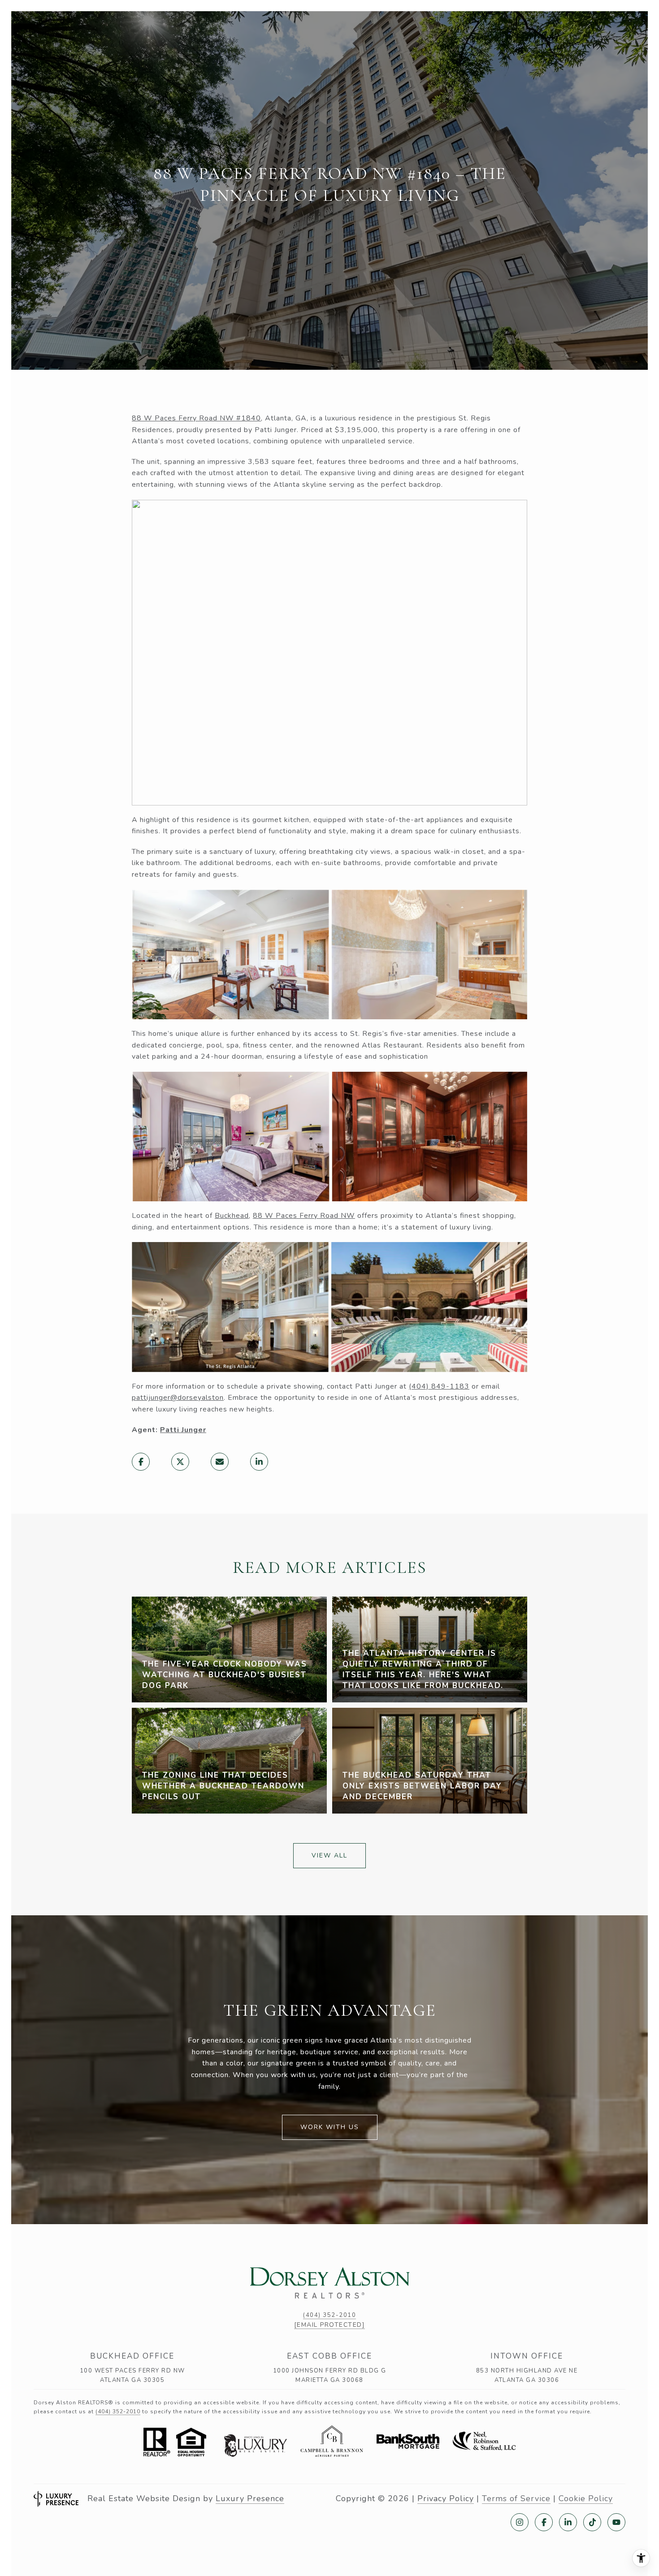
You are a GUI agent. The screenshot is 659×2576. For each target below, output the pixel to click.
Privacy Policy (446, 2498)
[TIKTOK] (592, 2522)
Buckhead (232, 1216)
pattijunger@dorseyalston (178, 1398)
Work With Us (330, 2127)
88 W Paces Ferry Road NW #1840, (197, 418)
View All (329, 1855)
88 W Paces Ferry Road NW (304, 1216)
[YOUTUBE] (616, 2522)
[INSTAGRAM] (520, 2522)
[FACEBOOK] (544, 2522)
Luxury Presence (250, 2498)
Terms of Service (516, 2498)
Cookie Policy (586, 2498)
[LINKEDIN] (568, 2522)
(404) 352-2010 (329, 2315)
